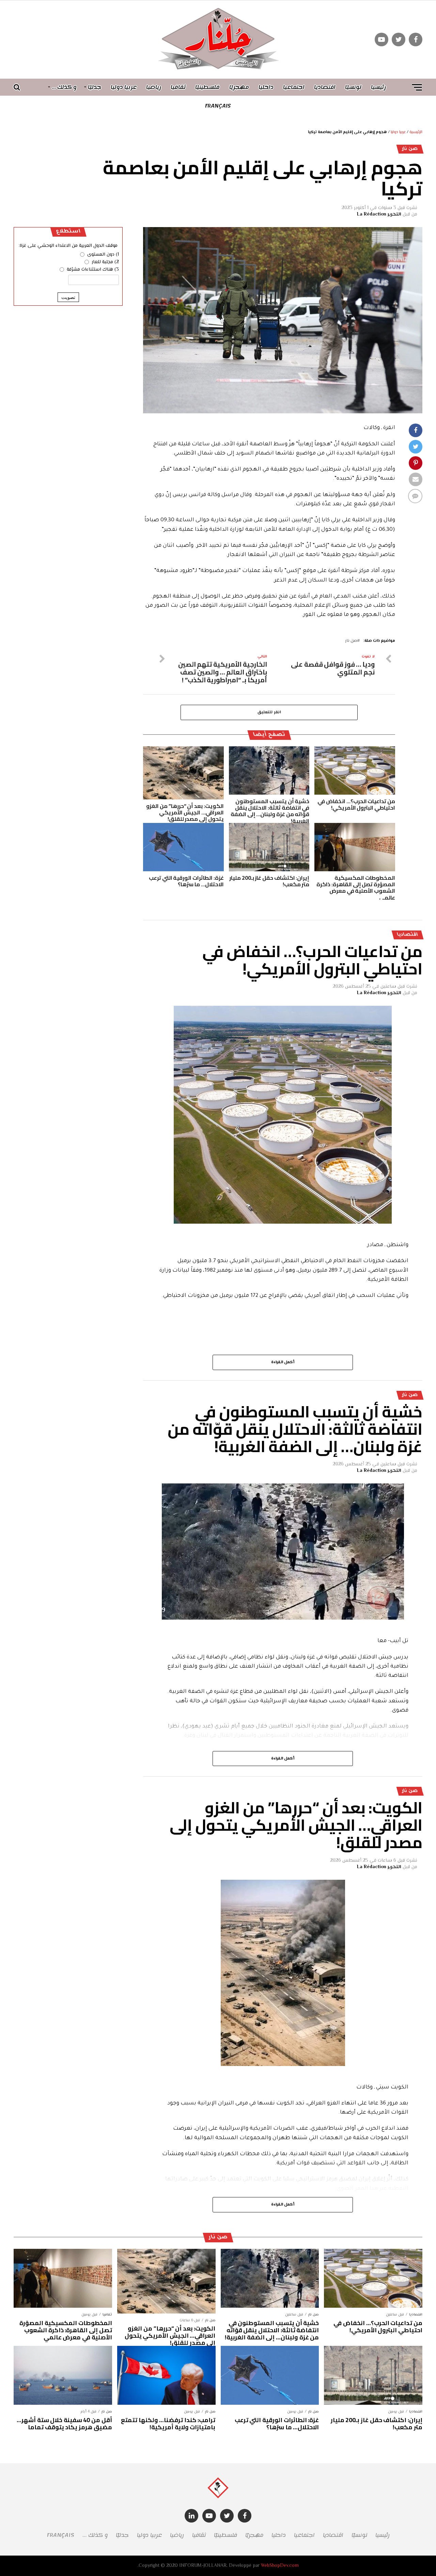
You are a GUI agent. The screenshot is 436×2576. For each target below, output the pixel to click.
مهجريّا (239, 87)
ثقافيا (178, 87)
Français (218, 106)
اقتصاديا (325, 87)
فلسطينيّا (207, 87)
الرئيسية (416, 132)
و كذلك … (64, 87)
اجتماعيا (294, 87)
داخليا (266, 87)
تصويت (68, 297)
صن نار (351, 641)
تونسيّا (353, 87)
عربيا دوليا (124, 87)
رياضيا (154, 87)
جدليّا (95, 87)
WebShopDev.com (280, 2566)
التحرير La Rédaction (379, 214)
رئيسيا (378, 87)
